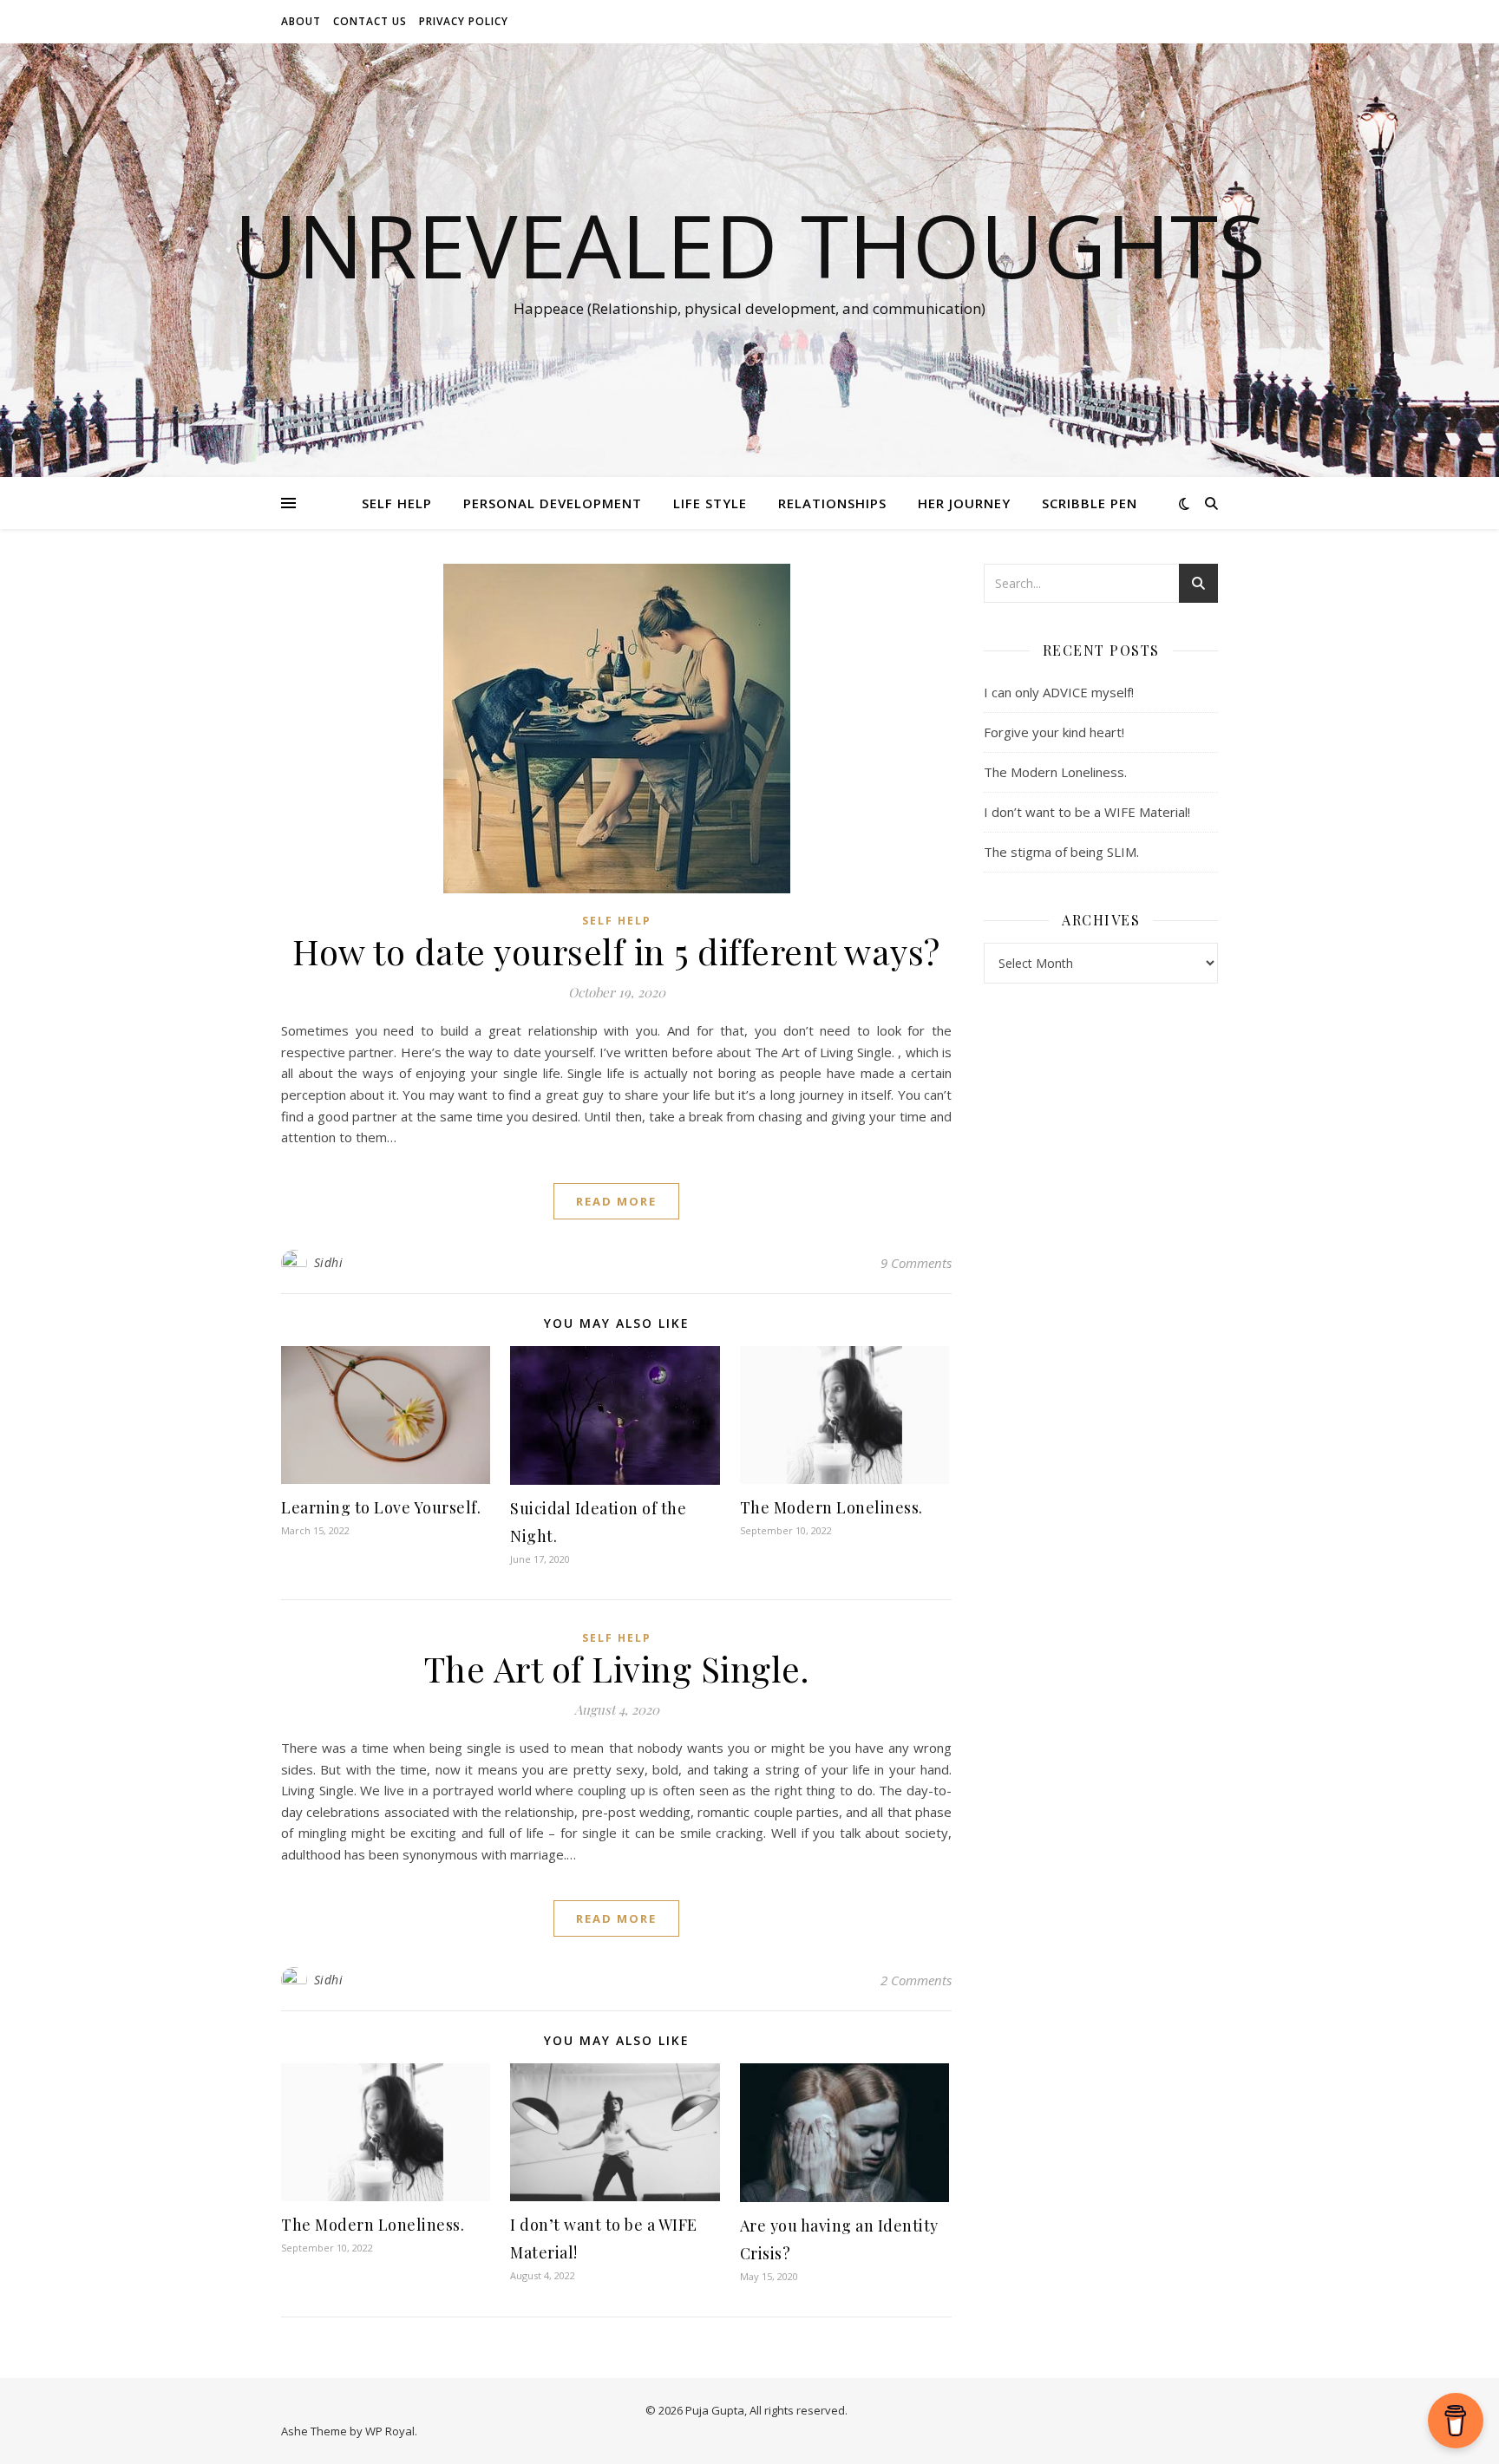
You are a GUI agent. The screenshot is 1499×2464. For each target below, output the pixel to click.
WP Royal (390, 2431)
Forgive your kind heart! (1054, 732)
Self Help (397, 503)
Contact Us (370, 21)
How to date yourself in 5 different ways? (616, 951)
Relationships (832, 503)
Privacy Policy (464, 21)
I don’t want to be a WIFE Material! (1087, 812)
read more (616, 1201)
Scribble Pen (1090, 503)
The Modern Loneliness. (831, 1507)
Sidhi (329, 1262)
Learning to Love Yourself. (381, 1507)
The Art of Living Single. (617, 1668)
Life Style (710, 503)
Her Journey (964, 503)
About (301, 21)
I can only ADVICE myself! (1059, 692)
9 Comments (916, 1263)
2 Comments (916, 1980)
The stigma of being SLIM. (1061, 852)
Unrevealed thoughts (750, 245)
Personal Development (553, 503)
